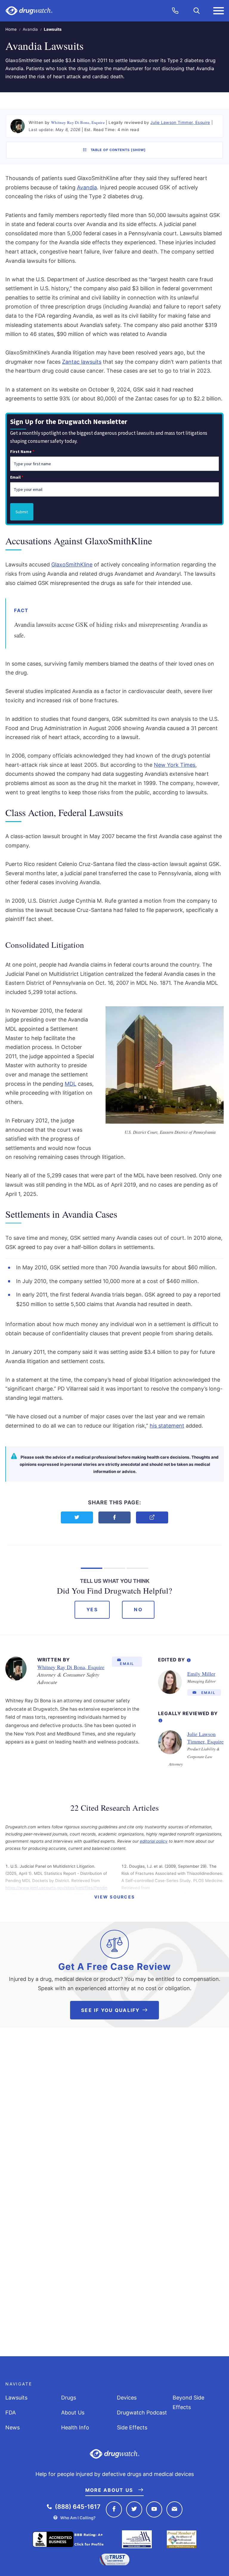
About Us (73, 2413)
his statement (167, 1426)
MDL (71, 1084)
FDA (11, 2413)
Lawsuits (16, 2398)
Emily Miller (201, 1674)
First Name (22, 451)
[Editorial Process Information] (189, 1659)
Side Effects (132, 2427)
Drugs (69, 2398)
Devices (127, 2398)
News (13, 2427)
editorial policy (154, 1841)
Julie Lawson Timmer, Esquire (180, 122)
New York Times (175, 765)
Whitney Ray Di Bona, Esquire (78, 122)
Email (17, 477)
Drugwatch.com (29, 11)
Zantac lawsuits (82, 362)
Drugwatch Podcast (142, 2413)
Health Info (75, 2427)
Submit (22, 512)
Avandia (30, 29)
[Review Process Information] (160, 1719)
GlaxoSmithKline (72, 564)
